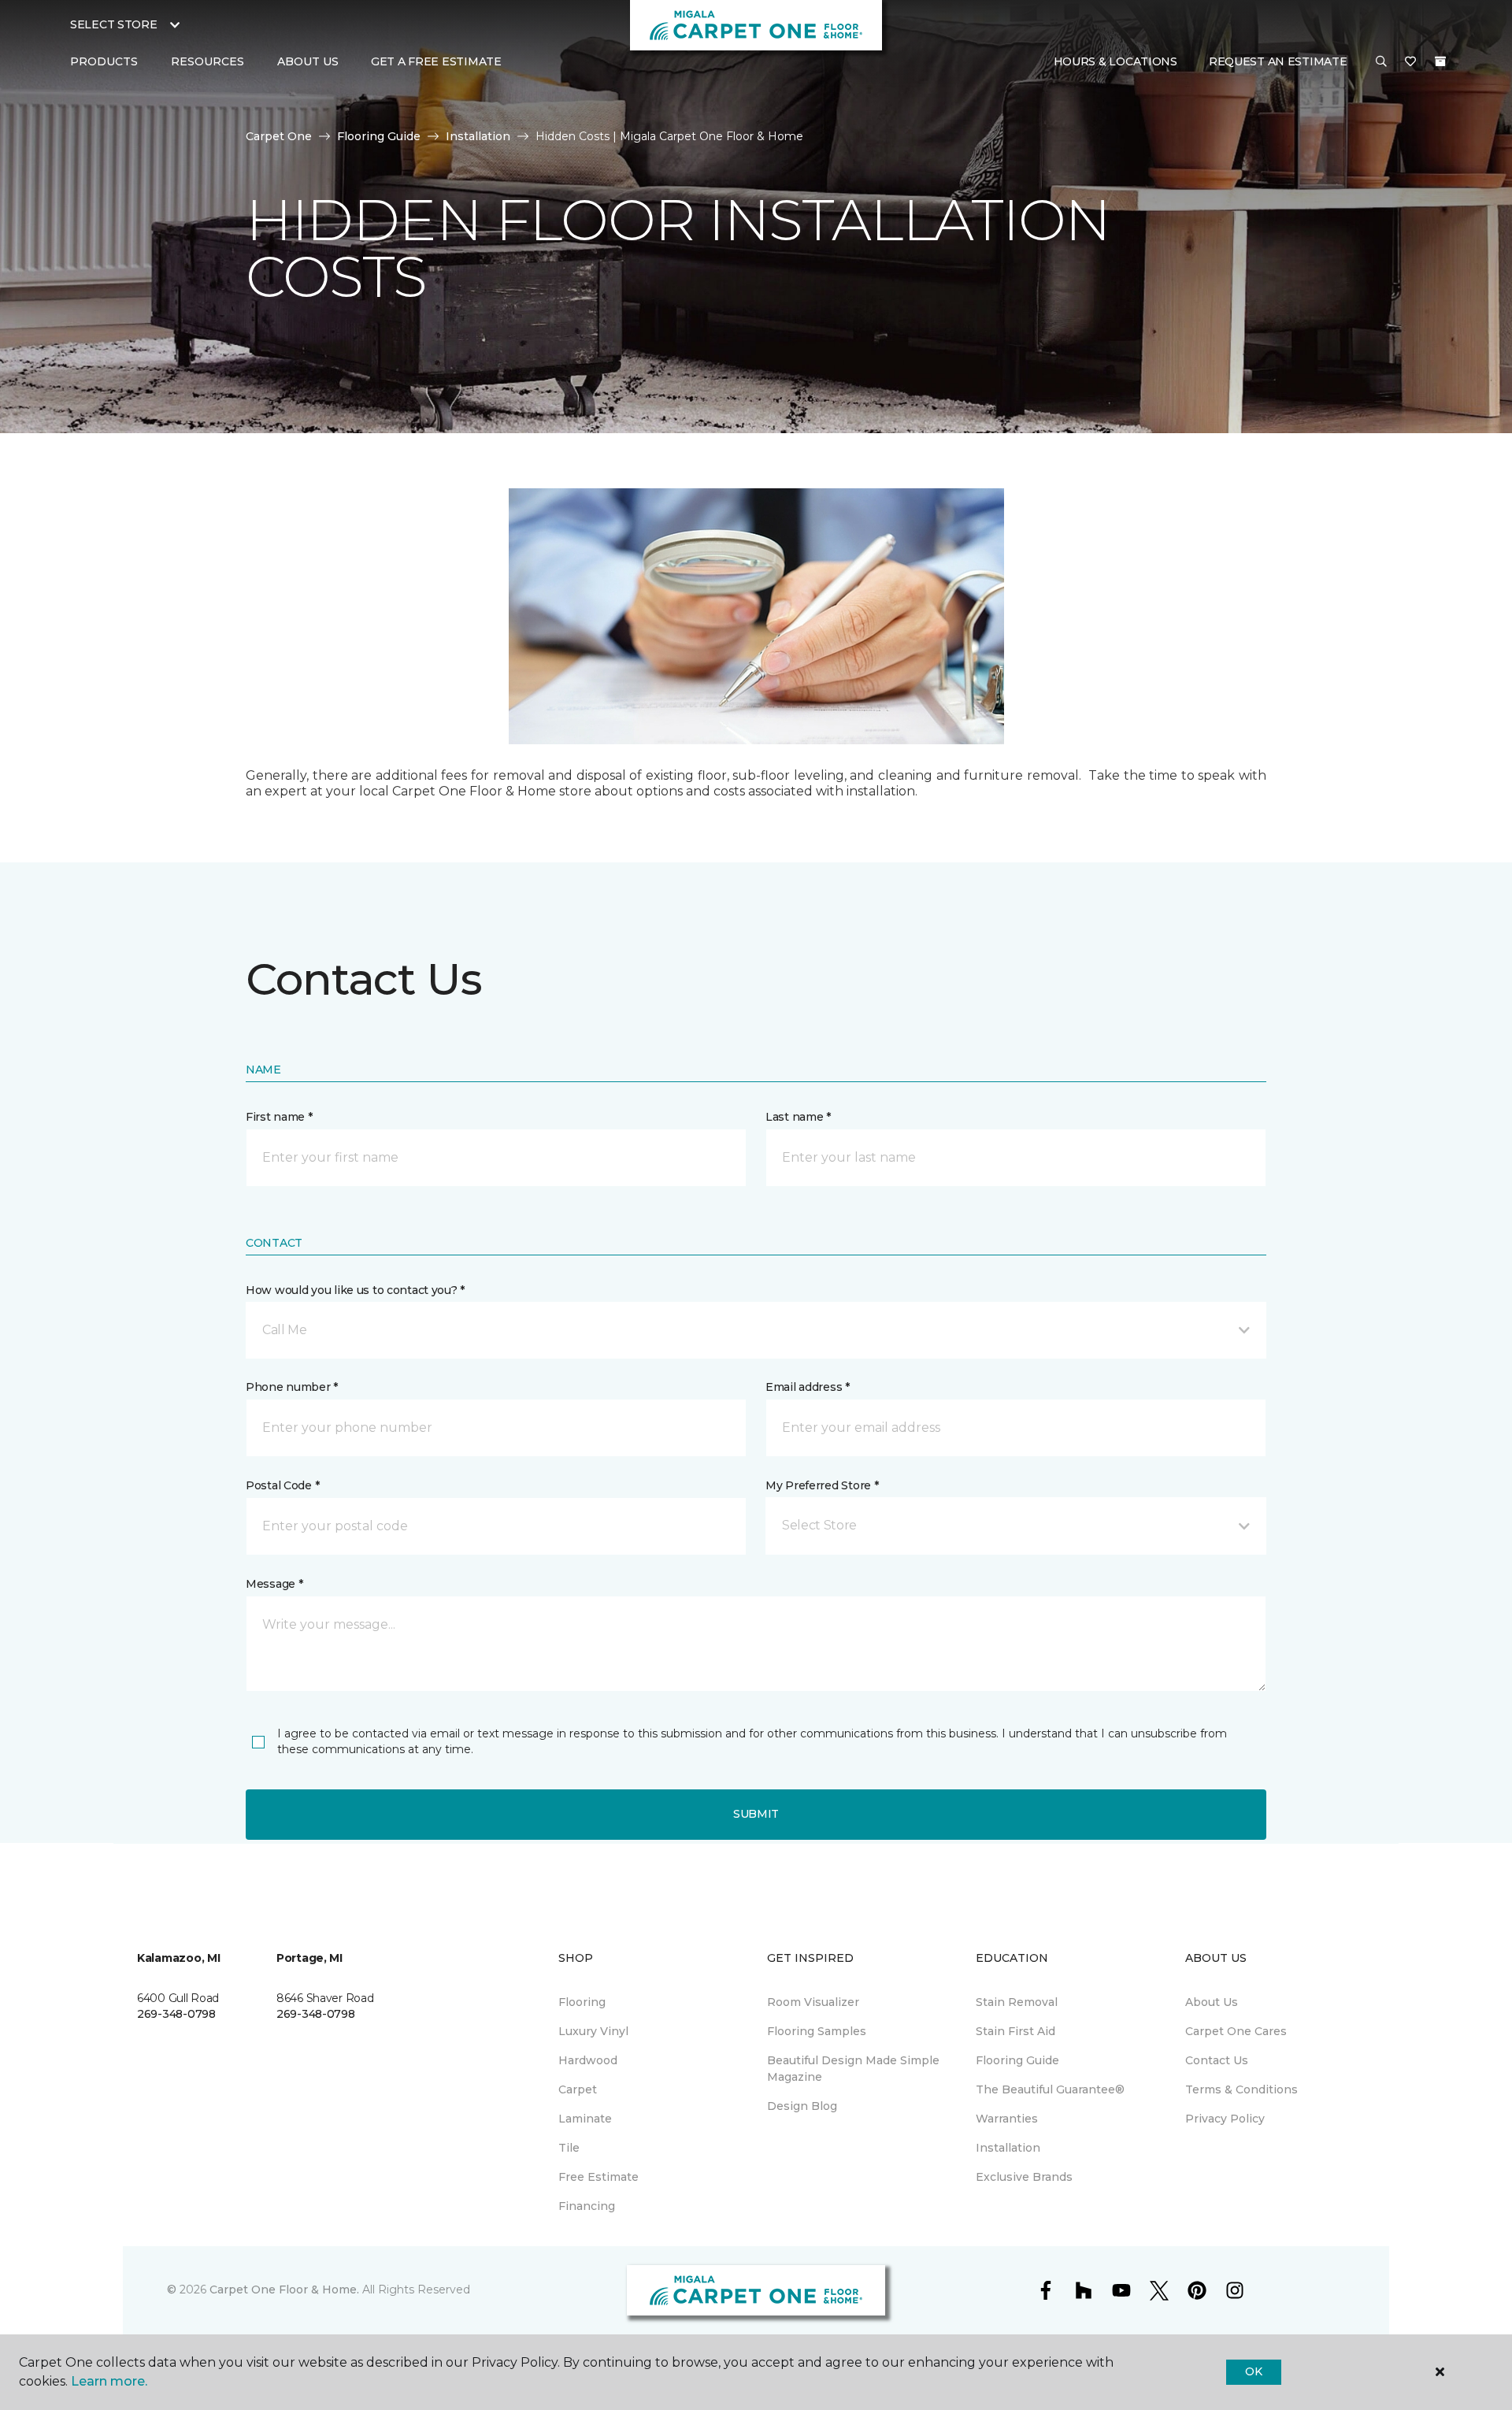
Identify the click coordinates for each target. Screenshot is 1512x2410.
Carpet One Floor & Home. (284, 2289)
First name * (279, 1117)
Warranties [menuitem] (1007, 2119)
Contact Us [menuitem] (1217, 2060)
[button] (1381, 62)
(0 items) (1440, 61)
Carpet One (279, 136)
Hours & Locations (1115, 61)
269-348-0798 (176, 2014)
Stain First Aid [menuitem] (1015, 2031)
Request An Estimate (1278, 61)
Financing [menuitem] (587, 2206)
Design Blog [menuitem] (802, 2106)
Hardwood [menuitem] (588, 2060)
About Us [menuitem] (1212, 2002)
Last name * (798, 1117)
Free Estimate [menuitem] (598, 2177)
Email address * (808, 1387)
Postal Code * (282, 1485)
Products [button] (104, 61)
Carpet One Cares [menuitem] (1236, 2031)
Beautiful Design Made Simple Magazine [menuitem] (853, 2069)
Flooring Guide (379, 136)
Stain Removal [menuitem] (1017, 2002)
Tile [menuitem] (569, 2148)
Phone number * (292, 1387)
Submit (756, 1814)
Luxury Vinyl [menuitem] (593, 2031)
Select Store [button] (114, 24)
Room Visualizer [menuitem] (813, 2002)
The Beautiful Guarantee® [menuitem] (1050, 2089)
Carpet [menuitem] (578, 2089)
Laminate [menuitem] (585, 2119)
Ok (1253, 2371)
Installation (478, 136)
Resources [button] (208, 61)
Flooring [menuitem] (582, 2002)
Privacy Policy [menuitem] (1225, 2119)
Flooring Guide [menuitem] (1017, 2060)
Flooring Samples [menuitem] (817, 2031)
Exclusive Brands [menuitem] (1024, 2177)
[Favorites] (1410, 62)
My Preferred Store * (822, 1485)
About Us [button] (308, 61)
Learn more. (109, 2381)
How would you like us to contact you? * (355, 1290)
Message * (274, 1584)
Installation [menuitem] (1008, 2148)
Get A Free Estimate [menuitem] (436, 61)
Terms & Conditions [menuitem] (1241, 2089)
